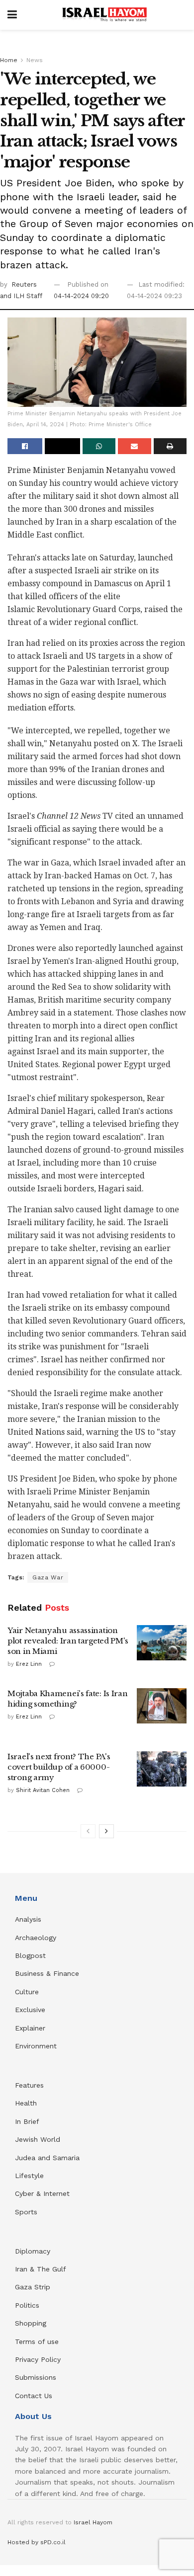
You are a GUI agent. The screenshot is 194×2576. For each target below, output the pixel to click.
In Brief (27, 2121)
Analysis (29, 1919)
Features (29, 2085)
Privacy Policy (38, 2359)
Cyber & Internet (42, 2193)
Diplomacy (34, 2251)
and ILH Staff (21, 296)
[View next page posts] (106, 1831)
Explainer (30, 2028)
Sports (26, 2212)
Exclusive (30, 2010)
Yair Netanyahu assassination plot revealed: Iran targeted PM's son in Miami (68, 1641)
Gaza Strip (33, 2287)
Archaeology (36, 1938)
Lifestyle (29, 2176)
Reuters (24, 284)
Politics (27, 2305)
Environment (36, 2046)
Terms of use (37, 2342)
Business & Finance (47, 1973)
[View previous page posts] (88, 1831)
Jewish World (38, 2139)
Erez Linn (29, 1664)
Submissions (36, 2377)
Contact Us (34, 2396)
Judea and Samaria (47, 2158)
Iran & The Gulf (41, 2269)
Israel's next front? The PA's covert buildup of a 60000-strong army (59, 1767)
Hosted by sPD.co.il (37, 2542)
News (35, 60)
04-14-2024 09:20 (81, 296)
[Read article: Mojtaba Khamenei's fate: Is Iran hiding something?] (162, 1706)
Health (26, 2103)
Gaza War (48, 1577)
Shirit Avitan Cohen (43, 1790)
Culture (27, 1992)
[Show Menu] (12, 15)
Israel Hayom (93, 2522)
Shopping (31, 2323)
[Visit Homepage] (104, 15)
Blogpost (30, 1955)
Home (9, 60)
